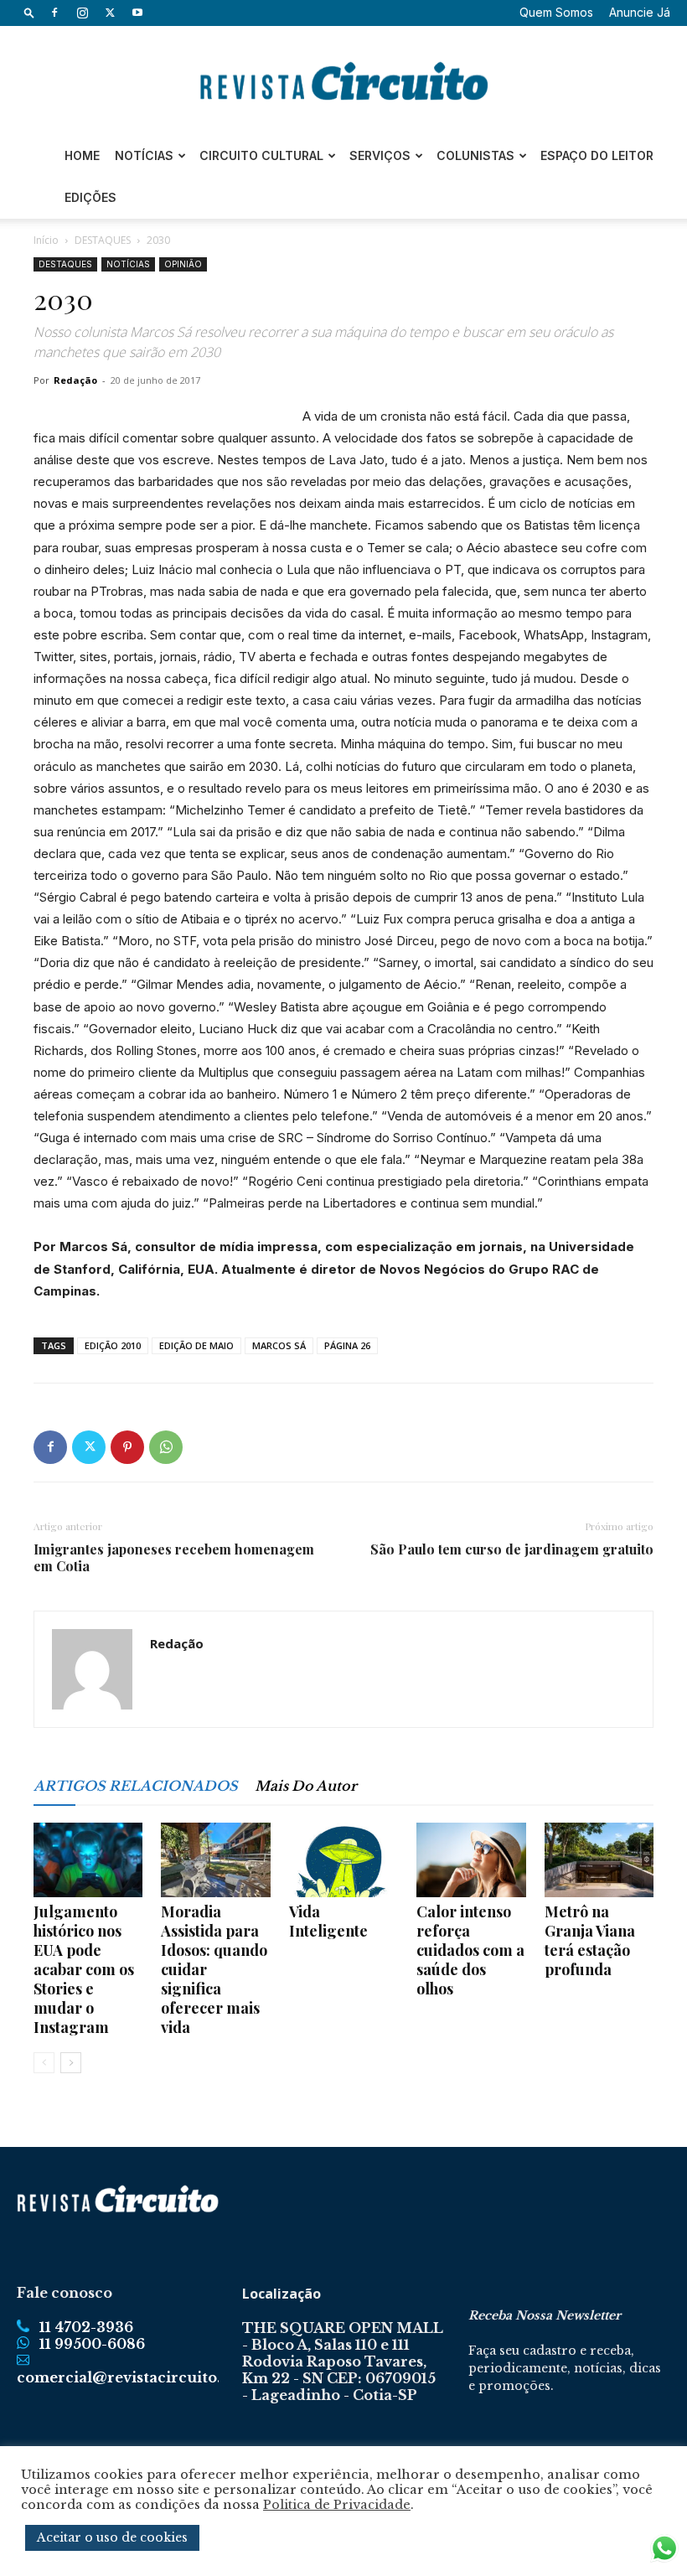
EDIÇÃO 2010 (113, 1345)
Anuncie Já (640, 12)
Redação (75, 380)
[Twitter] (110, 13)
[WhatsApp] (166, 1447)
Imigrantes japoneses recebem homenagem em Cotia (174, 1558)
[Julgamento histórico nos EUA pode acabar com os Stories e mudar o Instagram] (88, 1860)
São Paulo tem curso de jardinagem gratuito (512, 1549)
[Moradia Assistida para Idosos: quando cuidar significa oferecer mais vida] (215, 1860)
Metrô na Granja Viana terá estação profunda (590, 1940)
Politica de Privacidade (337, 2505)
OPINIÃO (183, 264)
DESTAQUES (103, 240)
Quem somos (556, 12)
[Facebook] (54, 13)
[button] (29, 12)
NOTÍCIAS (144, 155)
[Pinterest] (127, 1447)
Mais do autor (306, 1786)
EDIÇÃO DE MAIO (196, 1345)
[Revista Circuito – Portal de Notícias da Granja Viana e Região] (343, 81)
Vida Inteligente (328, 1921)
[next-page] (71, 2063)
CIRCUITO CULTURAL (261, 155)
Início (46, 240)
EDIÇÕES (90, 197)
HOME (82, 155)
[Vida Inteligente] (343, 1860)
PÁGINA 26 (347, 1345)
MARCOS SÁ (279, 1345)
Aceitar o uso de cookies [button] (112, 2537)
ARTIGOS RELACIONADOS (136, 1786)
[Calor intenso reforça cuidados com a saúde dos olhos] (471, 1860)
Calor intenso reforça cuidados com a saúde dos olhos (470, 1950)
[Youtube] (137, 13)
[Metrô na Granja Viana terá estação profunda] (599, 1860)
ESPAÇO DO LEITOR (597, 155)
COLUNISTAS (475, 155)
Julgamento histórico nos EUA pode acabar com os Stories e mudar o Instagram (84, 1969)
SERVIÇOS (380, 155)
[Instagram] (82, 13)
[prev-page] (44, 2063)
